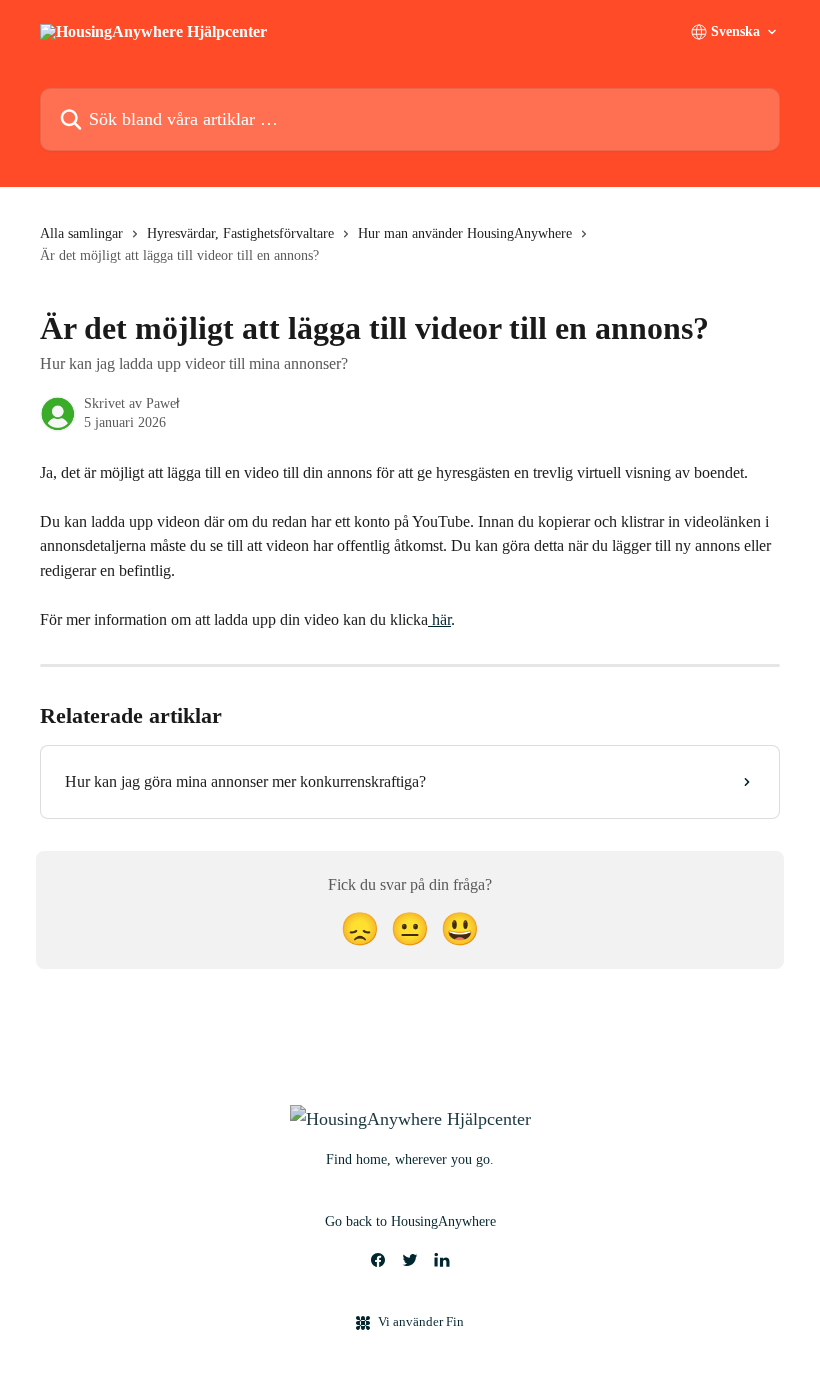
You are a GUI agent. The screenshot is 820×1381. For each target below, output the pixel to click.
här (439, 619)
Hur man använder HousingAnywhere (465, 233)
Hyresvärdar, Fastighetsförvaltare (240, 233)
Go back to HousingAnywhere (410, 1221)
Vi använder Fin (421, 1321)
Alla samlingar (81, 233)
